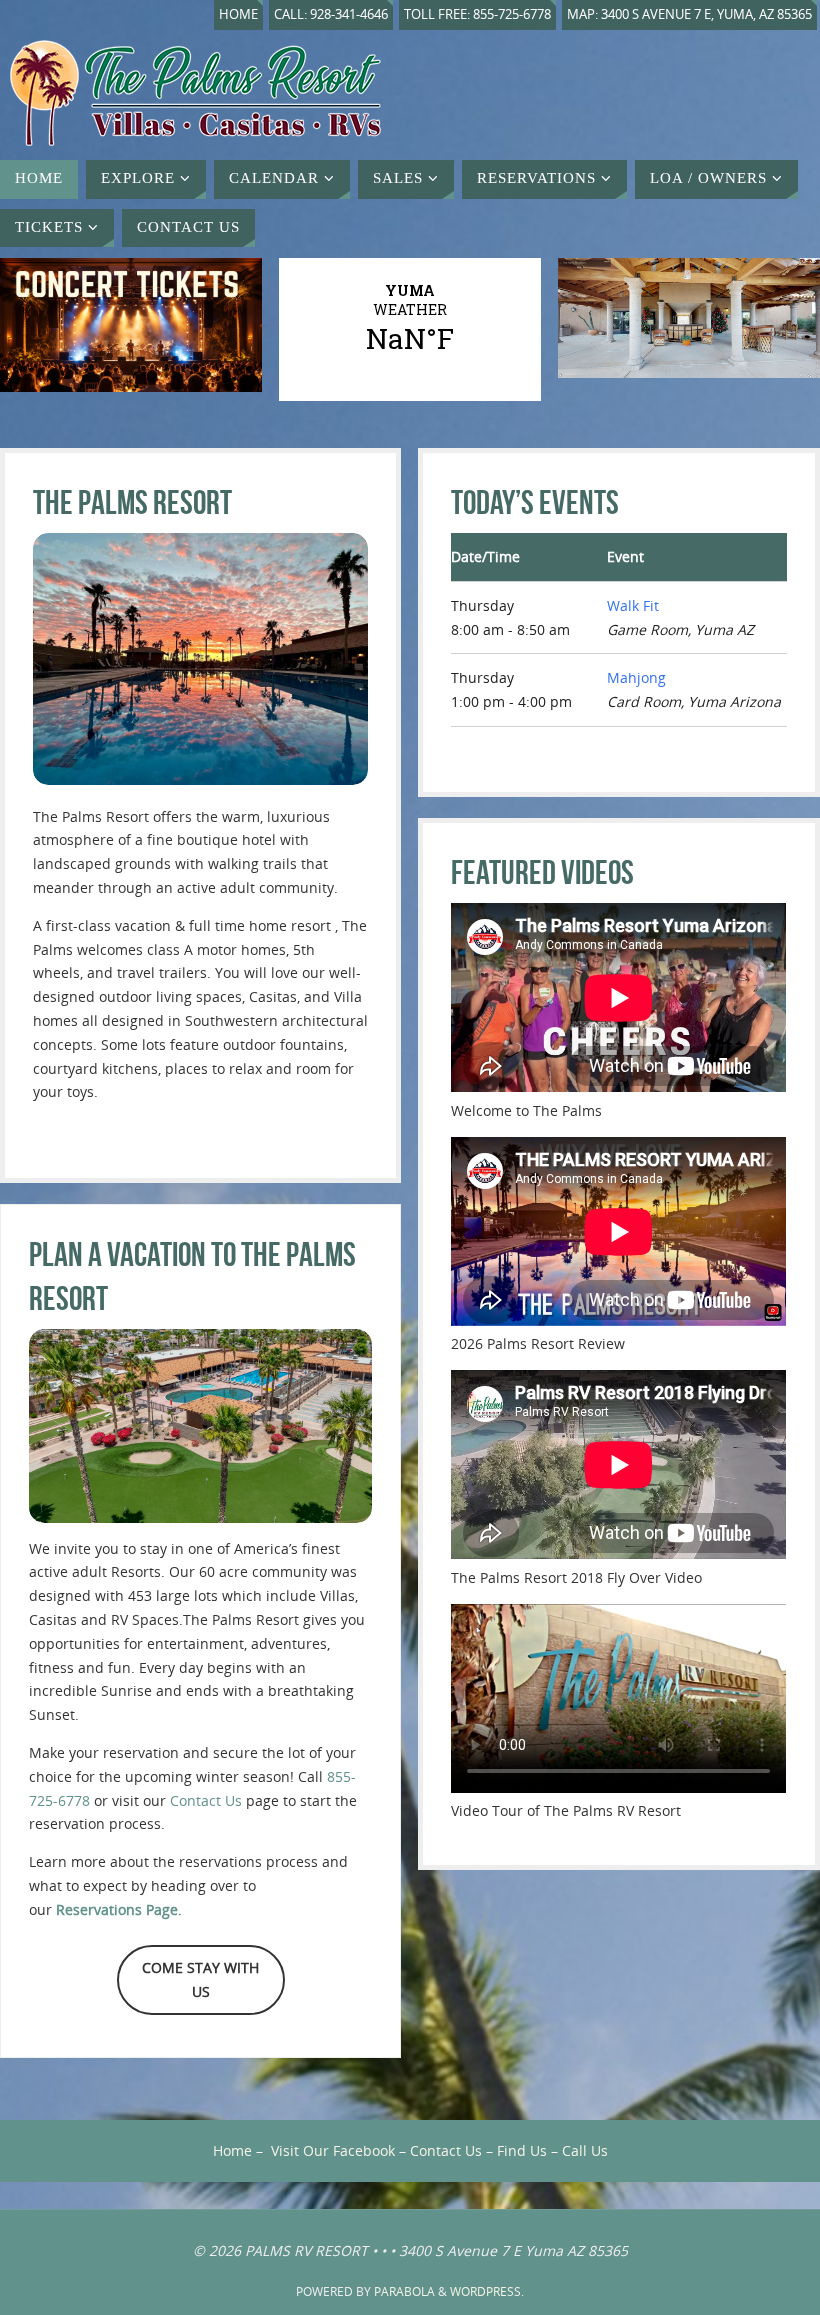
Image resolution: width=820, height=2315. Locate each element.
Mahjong (636, 677)
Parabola (404, 2291)
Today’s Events (535, 502)
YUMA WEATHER (410, 319)
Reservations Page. (119, 1909)
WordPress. (487, 2291)
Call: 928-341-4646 (331, 14)
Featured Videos (542, 872)
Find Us (522, 2150)
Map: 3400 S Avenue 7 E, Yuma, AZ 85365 (689, 14)
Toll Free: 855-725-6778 (477, 14)
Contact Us (206, 1800)
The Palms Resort (132, 502)
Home (238, 14)
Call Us (585, 2150)
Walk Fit (633, 605)
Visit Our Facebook (333, 2150)
